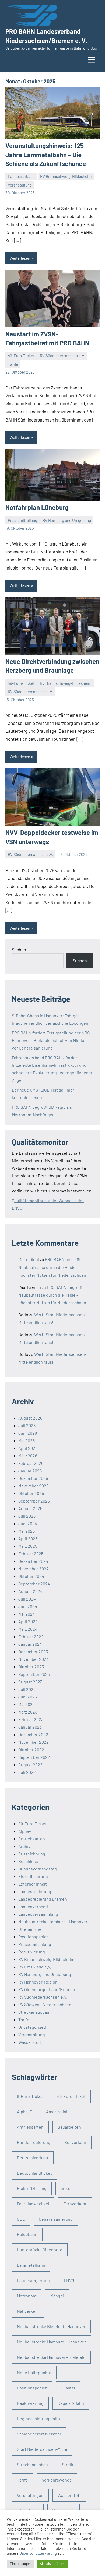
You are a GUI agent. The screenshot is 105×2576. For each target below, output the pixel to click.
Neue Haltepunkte (34, 2372)
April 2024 (28, 1621)
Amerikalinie (58, 2112)
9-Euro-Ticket (30, 2096)
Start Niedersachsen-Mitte (42, 2449)
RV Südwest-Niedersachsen (45, 2004)
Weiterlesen (20, 258)
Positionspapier (33, 1937)
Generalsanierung (56, 2219)
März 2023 (28, 1712)
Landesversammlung (38, 1914)
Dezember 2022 (33, 1734)
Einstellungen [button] (20, 2564)
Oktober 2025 (31, 1493)
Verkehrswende (57, 2480)
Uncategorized (32, 2027)
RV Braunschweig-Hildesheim (66, 176)
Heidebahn (27, 2234)
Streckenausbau (34, 2012)
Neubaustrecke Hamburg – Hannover (53, 1922)
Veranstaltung (20, 185)
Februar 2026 (31, 1463)
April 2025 (28, 1538)
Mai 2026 (27, 1440)
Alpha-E (26, 1831)
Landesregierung (35, 1891)
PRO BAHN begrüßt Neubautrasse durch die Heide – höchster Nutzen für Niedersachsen (52, 1267)
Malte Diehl (29, 1259)
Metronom (27, 2296)
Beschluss (28, 1861)
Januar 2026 (30, 1471)
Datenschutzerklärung (38, 2553)
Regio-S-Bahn (71, 2403)
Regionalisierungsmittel (40, 2418)
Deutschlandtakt (33, 2158)
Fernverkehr (75, 2204)
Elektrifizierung (33, 1876)
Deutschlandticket (34, 2173)
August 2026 (30, 1418)
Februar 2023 (31, 1719)
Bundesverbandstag (38, 1869)
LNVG (69, 2280)
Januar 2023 (30, 1727)
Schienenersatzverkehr (39, 2434)
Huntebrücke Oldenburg (40, 2250)
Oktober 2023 (31, 1667)
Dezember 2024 (33, 1561)
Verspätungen (30, 2495)
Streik (68, 2464)
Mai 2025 (27, 1531)
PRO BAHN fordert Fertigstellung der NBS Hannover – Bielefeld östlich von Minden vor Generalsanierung (51, 1040)
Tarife (13, 364)
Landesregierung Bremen (43, 1899)
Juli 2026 (27, 1425)
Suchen (19, 950)
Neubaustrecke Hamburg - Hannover (51, 2342)
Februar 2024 (31, 1636)
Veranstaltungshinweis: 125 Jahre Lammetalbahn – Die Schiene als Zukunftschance (46, 155)
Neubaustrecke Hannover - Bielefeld (51, 2357)
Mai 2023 (27, 1704)
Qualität (68, 2388)
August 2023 (30, 1682)
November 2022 (34, 1742)
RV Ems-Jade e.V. (35, 1967)
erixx (65, 2188)
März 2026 (28, 1456)
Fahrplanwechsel (33, 2204)
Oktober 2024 (31, 1576)
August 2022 (30, 1765)
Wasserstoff (30, 2042)
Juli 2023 (27, 1689)
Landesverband (21, 176)
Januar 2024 (30, 1644)
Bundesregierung (34, 2142)
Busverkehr (75, 2142)
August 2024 (30, 1591)
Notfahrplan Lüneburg (37, 507)
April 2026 (28, 1448)
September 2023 (34, 1674)
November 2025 (33, 1486)
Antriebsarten (32, 1839)
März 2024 (28, 1629)
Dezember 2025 (33, 1478)
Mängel (57, 2296)
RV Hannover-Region (38, 1982)
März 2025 (28, 1546)
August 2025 (30, 1508)
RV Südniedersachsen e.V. (62, 356)
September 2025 (34, 1501)
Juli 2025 (27, 1516)
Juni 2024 (28, 1606)
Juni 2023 (28, 1697)
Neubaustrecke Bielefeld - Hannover (51, 2326)
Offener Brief (31, 1929)
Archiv (24, 1846)
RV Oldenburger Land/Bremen (47, 1989)
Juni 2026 (28, 1433)
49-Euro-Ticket (21, 356)
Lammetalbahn (31, 2265)
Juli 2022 (27, 1772)
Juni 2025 (28, 1523)
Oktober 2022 (31, 1749)
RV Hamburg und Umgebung (67, 520)
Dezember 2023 (33, 1652)
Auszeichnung (32, 1854)
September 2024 (34, 1584)
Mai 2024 (27, 1614)
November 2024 (34, 1569)
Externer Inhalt (33, 1884)
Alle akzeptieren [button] (52, 2564)
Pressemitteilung (22, 520)
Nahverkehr (28, 2311)
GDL (21, 2219)
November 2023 (33, 1659)
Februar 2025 (31, 1554)
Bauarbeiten (69, 2127)
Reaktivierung (32, 1952)
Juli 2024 (27, 1599)
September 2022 (34, 1757)
